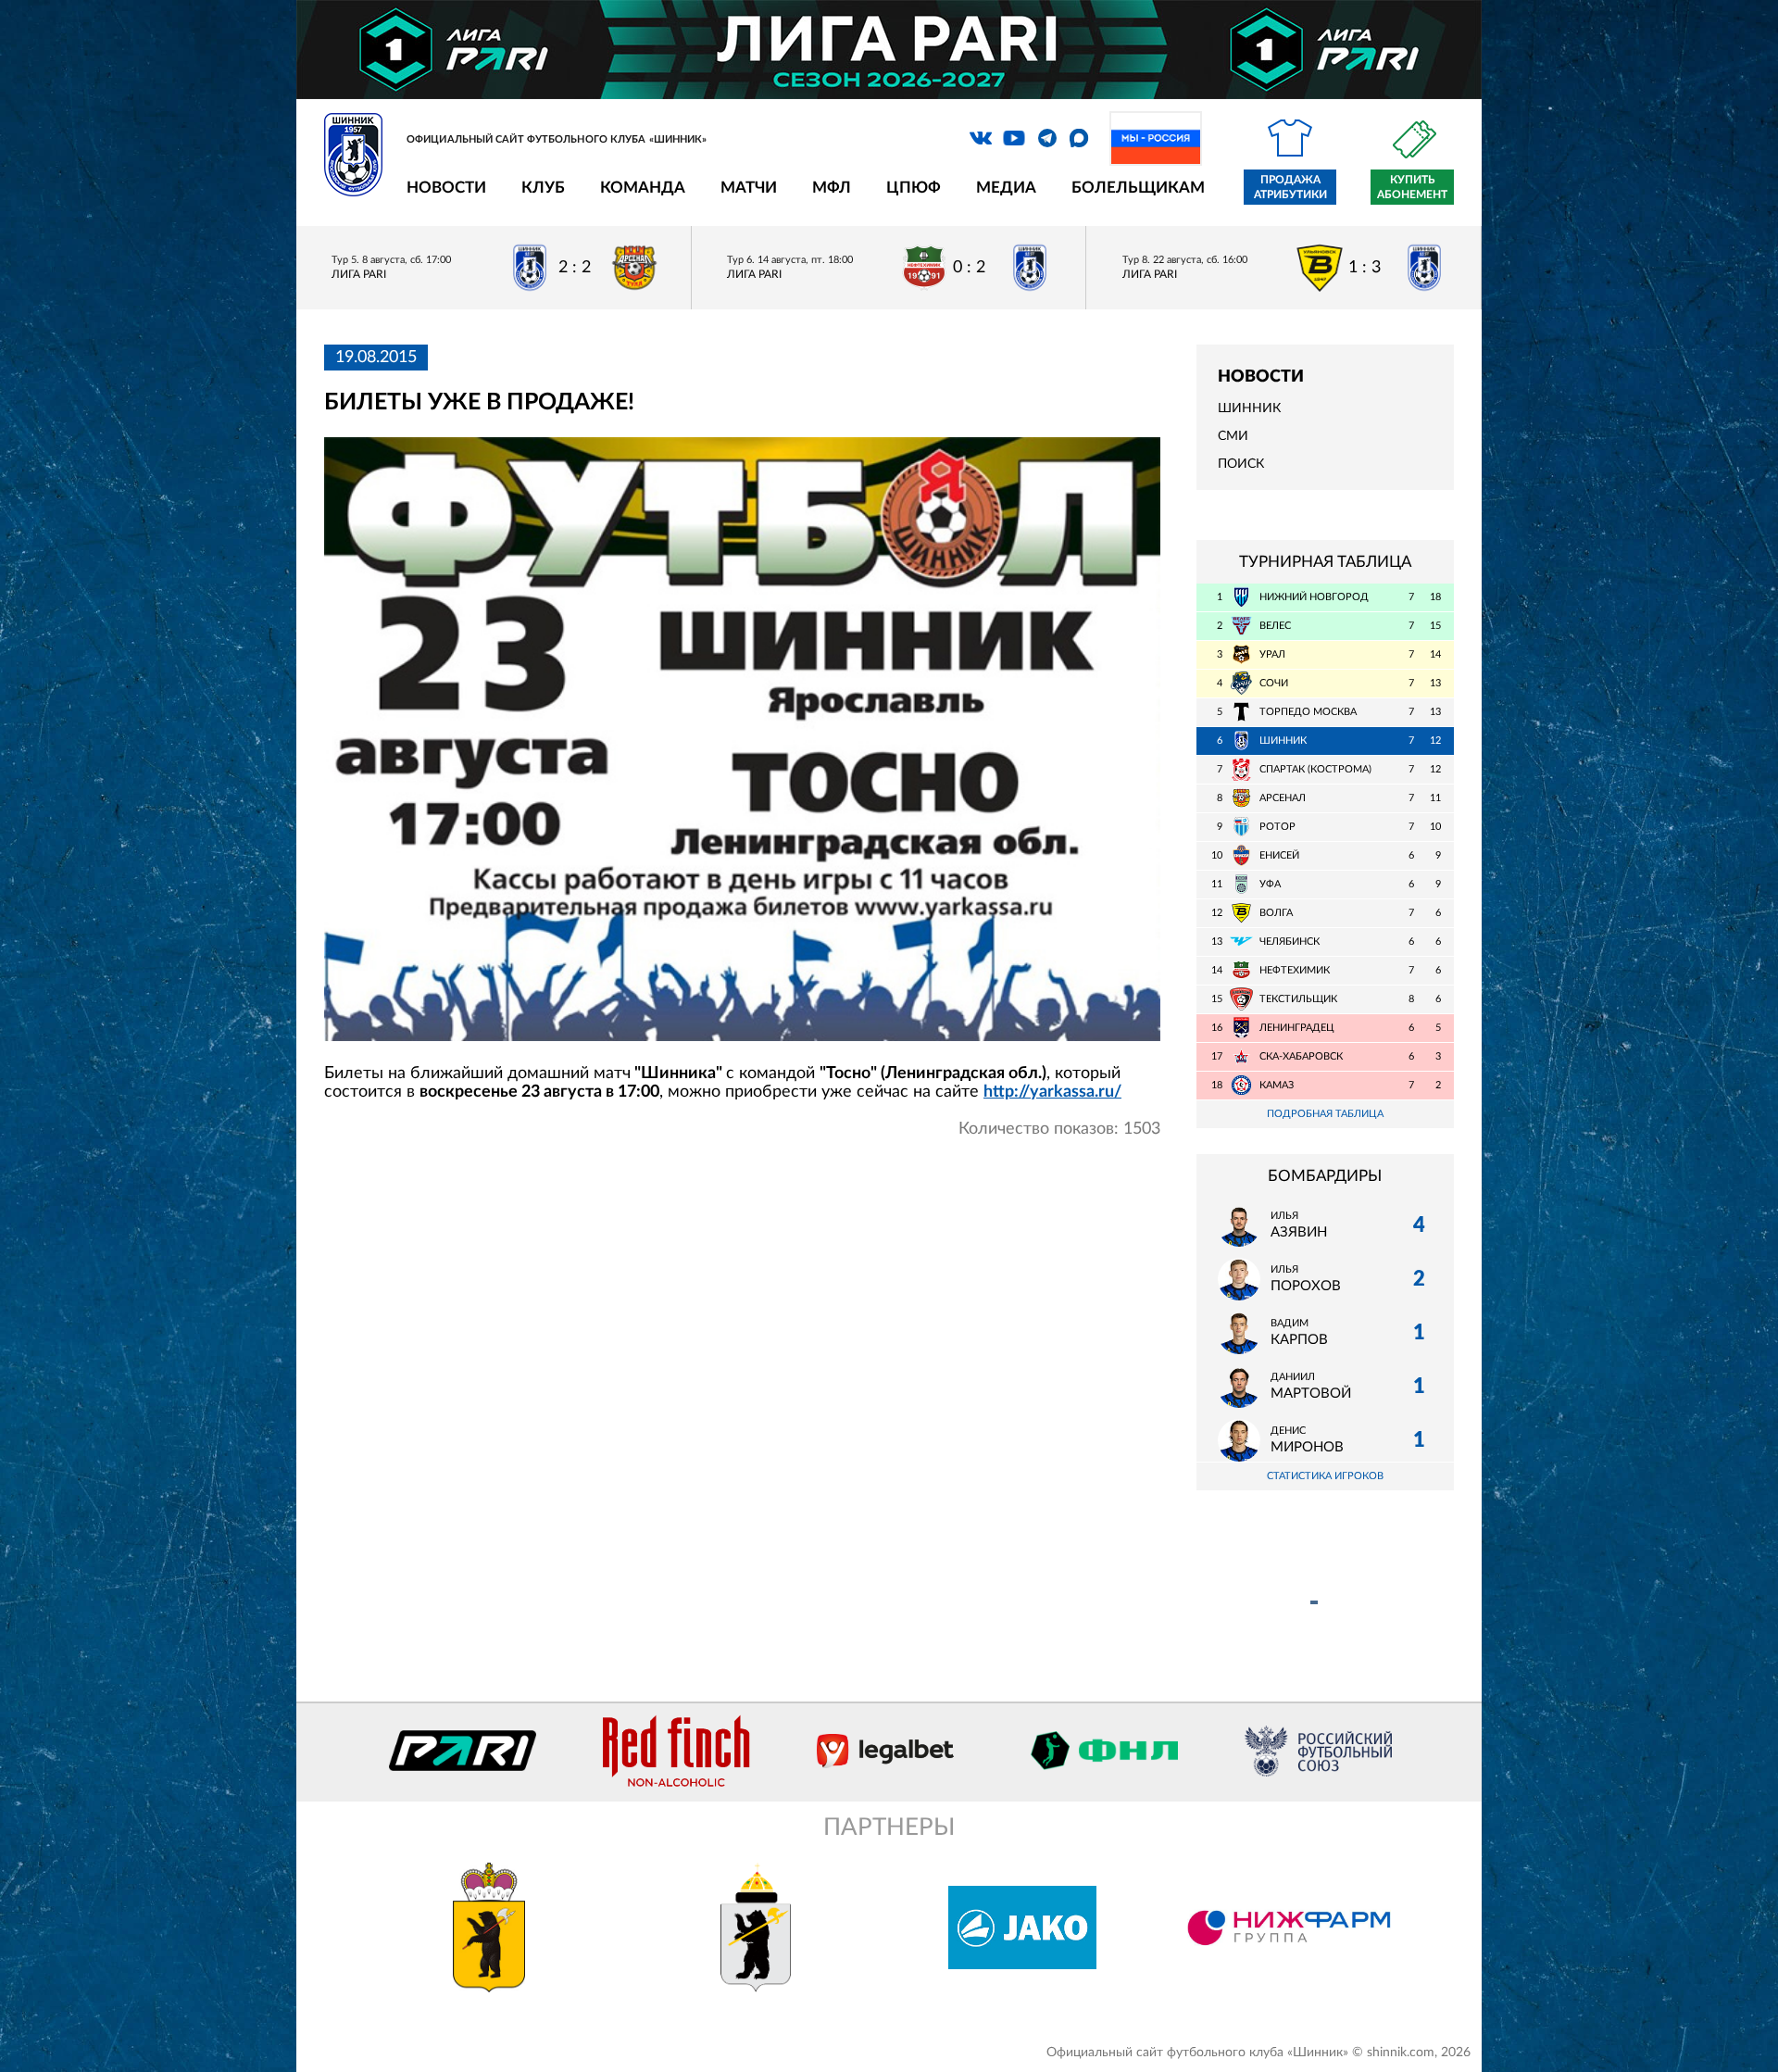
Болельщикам (1138, 188)
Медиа (1006, 188)
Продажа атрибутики (1290, 187)
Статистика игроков (1325, 1476)
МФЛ (832, 188)
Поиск (1241, 464)
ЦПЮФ (914, 188)
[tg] (1047, 138)
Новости (446, 188)
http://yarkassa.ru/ (1052, 1092)
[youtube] (1014, 138)
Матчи (749, 188)
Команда (643, 188)
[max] (1079, 138)
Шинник (1249, 408)
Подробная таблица (1325, 1114)
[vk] (981, 138)
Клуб (543, 188)
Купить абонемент (1412, 187)
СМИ (1233, 436)
